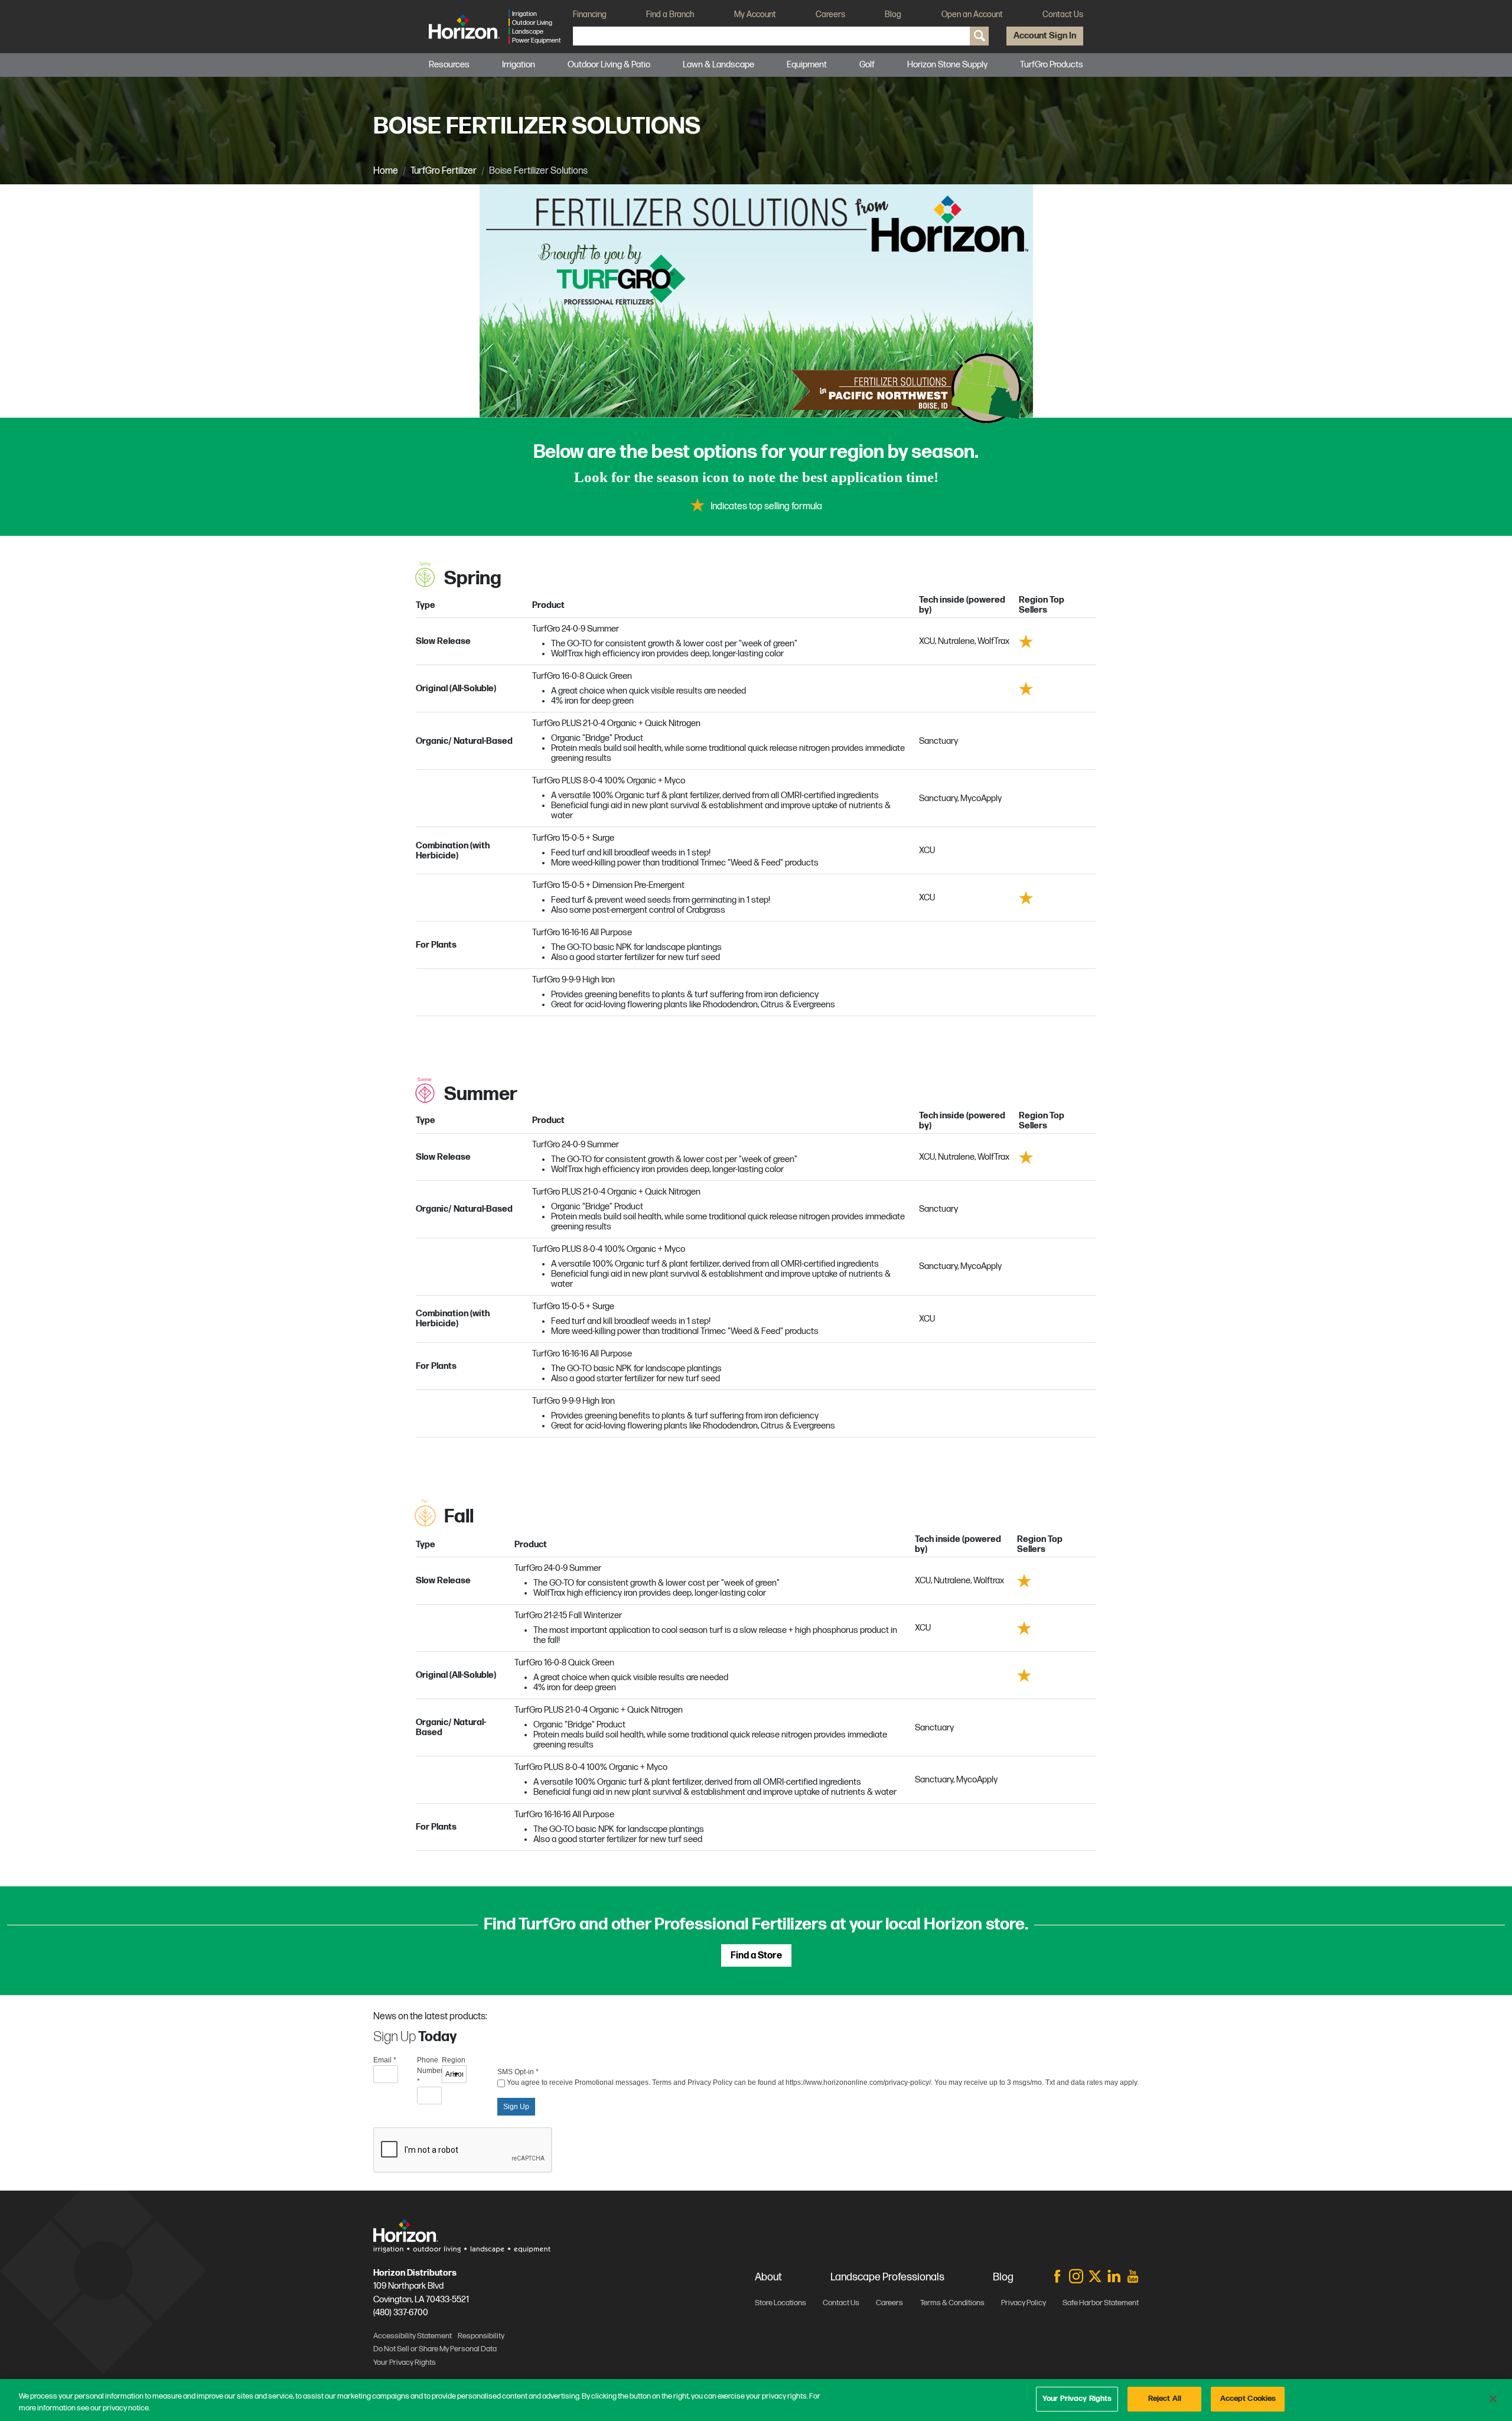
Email (385, 2060)
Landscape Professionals (887, 2277)
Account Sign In (1045, 36)
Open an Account (972, 14)
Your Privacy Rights (1077, 2399)
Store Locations (781, 2303)
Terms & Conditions (952, 2303)
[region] (756, 2400)
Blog (893, 14)
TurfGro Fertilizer (444, 171)
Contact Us (1063, 14)
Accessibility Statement (413, 2336)
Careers (830, 14)
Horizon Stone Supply (947, 65)
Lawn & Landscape (718, 65)
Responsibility (481, 2336)
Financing (590, 14)
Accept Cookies (1248, 2399)
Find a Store (756, 1956)
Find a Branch (670, 14)
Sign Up (516, 2107)
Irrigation (519, 65)
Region (454, 2060)
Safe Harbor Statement (1101, 2303)
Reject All (1165, 2399)
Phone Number (429, 2071)
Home (386, 171)
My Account (755, 14)
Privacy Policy (1024, 2303)
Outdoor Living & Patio (609, 65)
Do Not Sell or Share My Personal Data (435, 2349)
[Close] (1493, 2399)
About (768, 2277)
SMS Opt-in (518, 2072)
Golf (867, 65)
